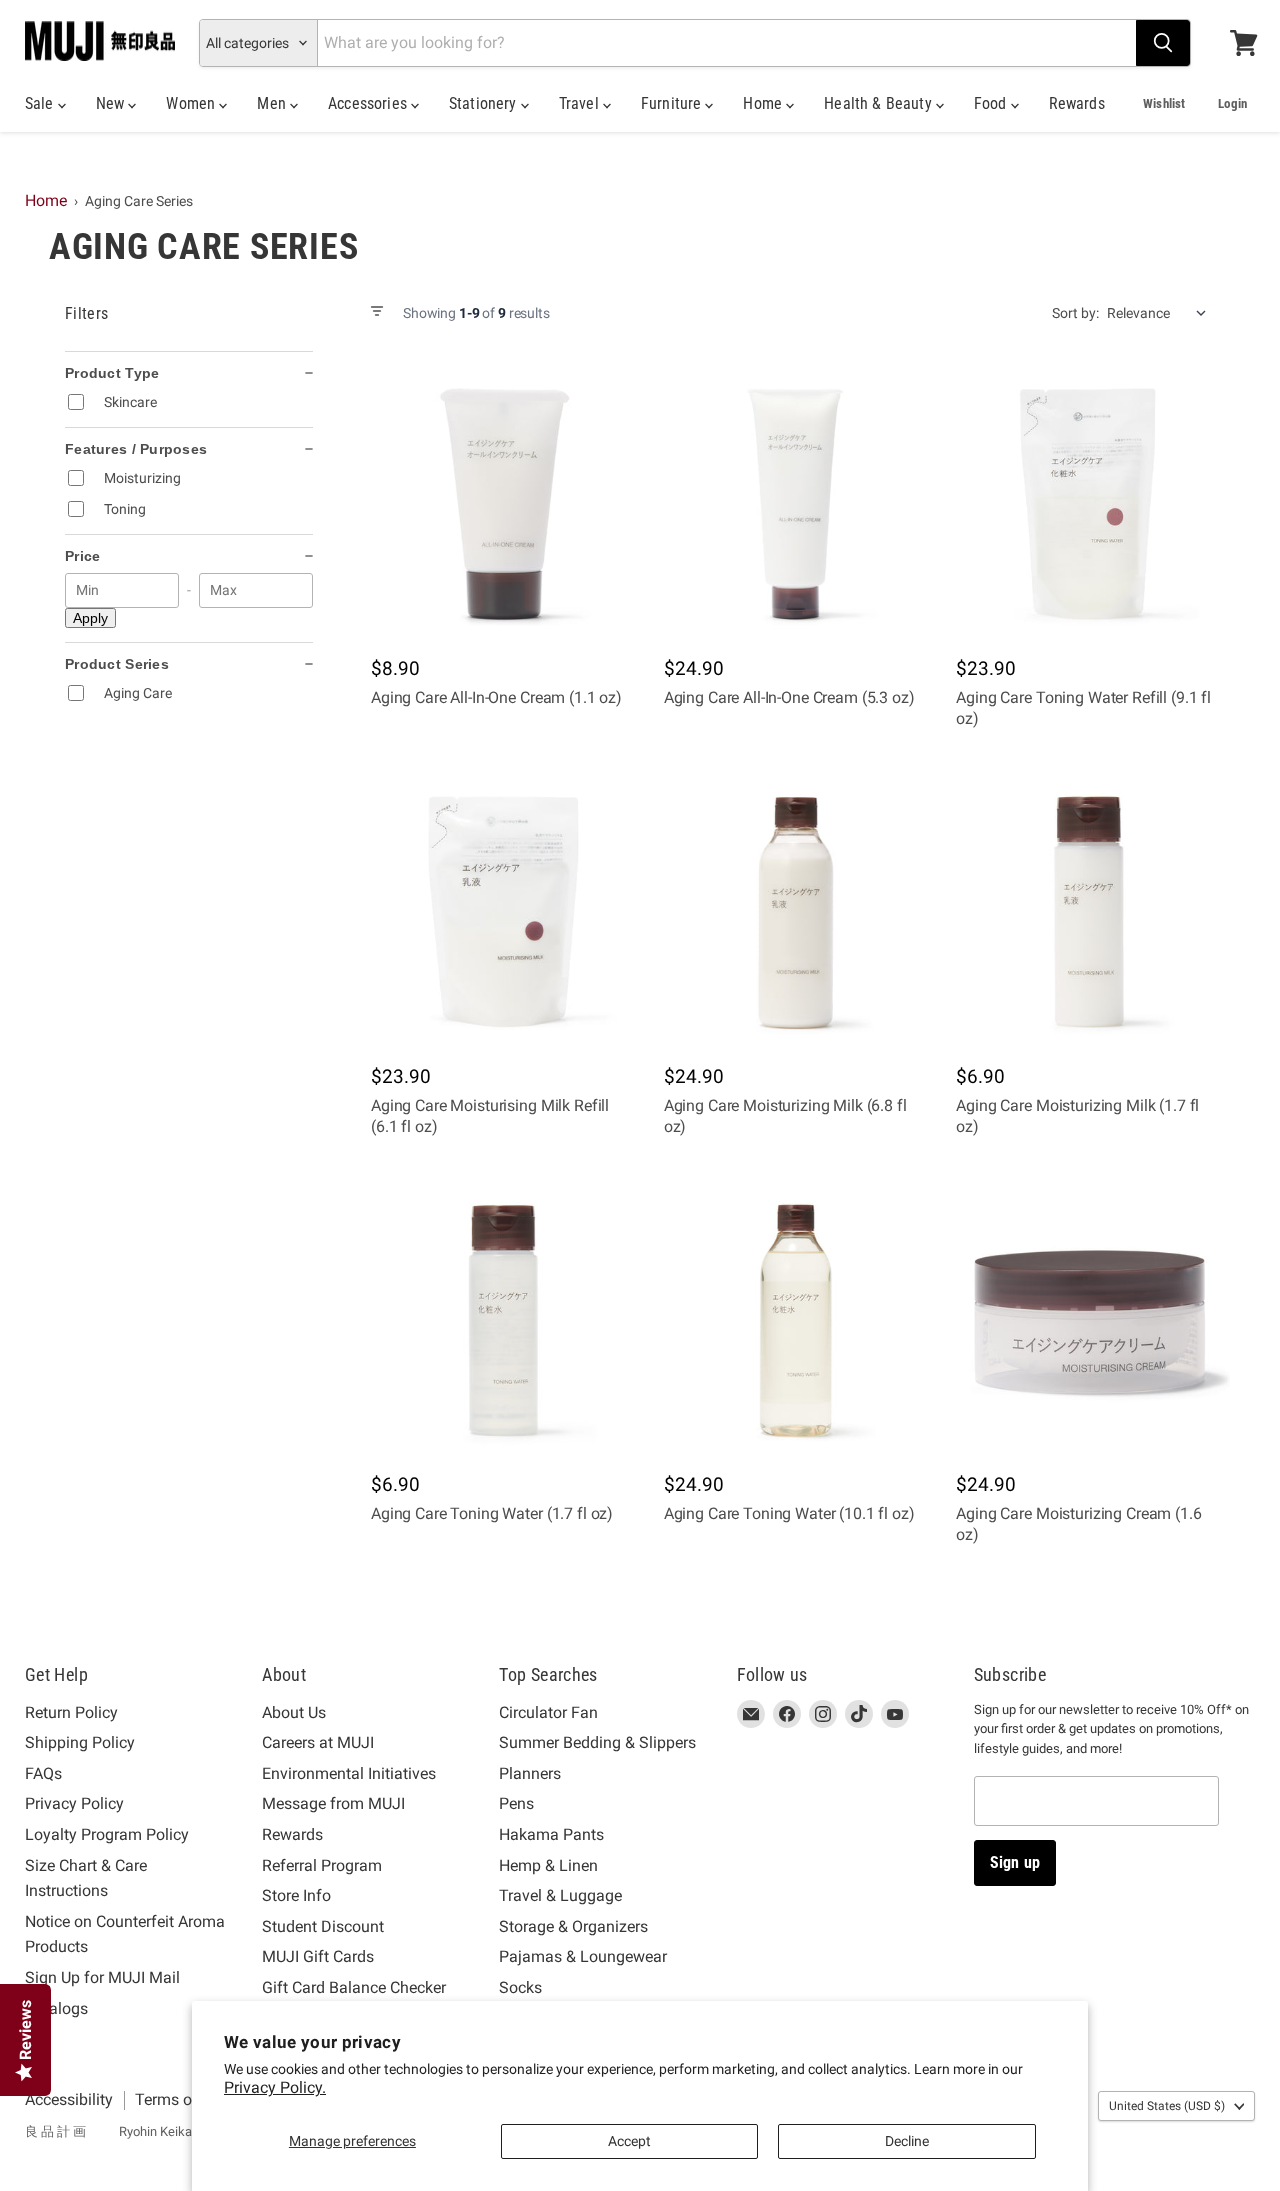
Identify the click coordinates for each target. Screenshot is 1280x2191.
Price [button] (82, 556)
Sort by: (1075, 313)
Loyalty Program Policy (107, 1834)
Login (1232, 103)
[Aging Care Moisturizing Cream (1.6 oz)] (1088, 1320)
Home (764, 103)
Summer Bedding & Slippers (597, 1742)
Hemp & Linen (548, 1865)
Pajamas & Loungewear (583, 1956)
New (112, 103)
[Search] (1163, 43)
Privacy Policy (74, 1803)
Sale (41, 103)
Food (992, 103)
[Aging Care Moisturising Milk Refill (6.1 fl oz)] (503, 912)
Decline (907, 2141)
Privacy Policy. (275, 2087)
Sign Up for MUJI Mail (102, 1977)
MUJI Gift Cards (318, 1956)
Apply (90, 618)
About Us (294, 1712)
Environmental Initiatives (349, 1773)
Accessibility (69, 2099)
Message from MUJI (333, 1803)
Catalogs (56, 2008)
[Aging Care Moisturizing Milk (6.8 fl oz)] (796, 912)
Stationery (485, 103)
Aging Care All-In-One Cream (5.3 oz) (789, 697)
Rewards (1077, 103)
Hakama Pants (551, 1834)
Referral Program (322, 1865)
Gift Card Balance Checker (354, 1987)
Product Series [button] (117, 664)
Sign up (1015, 1862)
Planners (530, 1773)
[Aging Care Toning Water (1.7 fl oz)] (503, 1320)
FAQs (43, 1773)
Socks (520, 1987)
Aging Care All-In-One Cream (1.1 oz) (496, 697)
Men (273, 103)
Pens (516, 1803)
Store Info (296, 1895)
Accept (629, 2141)
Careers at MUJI (318, 1742)
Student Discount (323, 1926)
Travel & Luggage (560, 1895)
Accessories (369, 103)
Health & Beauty (880, 103)
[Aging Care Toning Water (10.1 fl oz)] (796, 1320)
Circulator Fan (548, 1712)
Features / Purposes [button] (136, 449)
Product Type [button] (112, 373)
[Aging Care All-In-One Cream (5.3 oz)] (796, 504)
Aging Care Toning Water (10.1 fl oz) (789, 1513)
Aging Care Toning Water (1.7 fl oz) (492, 1513)
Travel (581, 103)
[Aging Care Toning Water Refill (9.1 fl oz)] (1088, 504)
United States (1167, 2106)
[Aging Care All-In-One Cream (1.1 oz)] (503, 504)
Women (192, 103)
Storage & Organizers (573, 1926)
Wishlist (1164, 103)
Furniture (673, 103)
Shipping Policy (80, 1742)
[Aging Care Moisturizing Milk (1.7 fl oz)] (1088, 912)
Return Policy (71, 1712)
